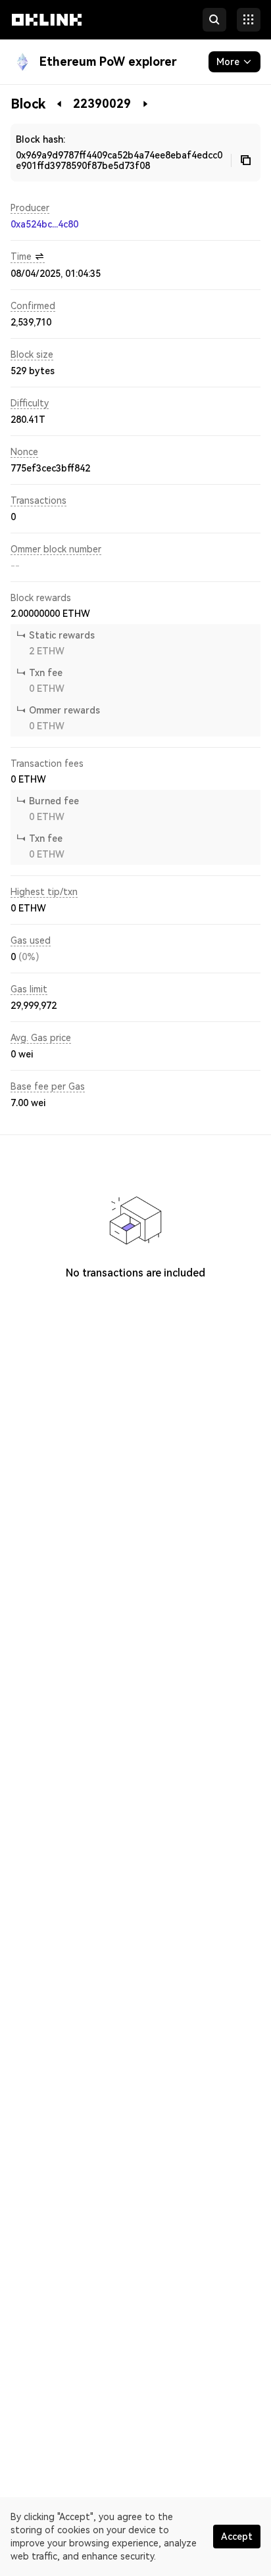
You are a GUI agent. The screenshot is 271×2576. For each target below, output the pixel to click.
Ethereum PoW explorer (108, 61)
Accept (237, 2537)
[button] (47, 32)
